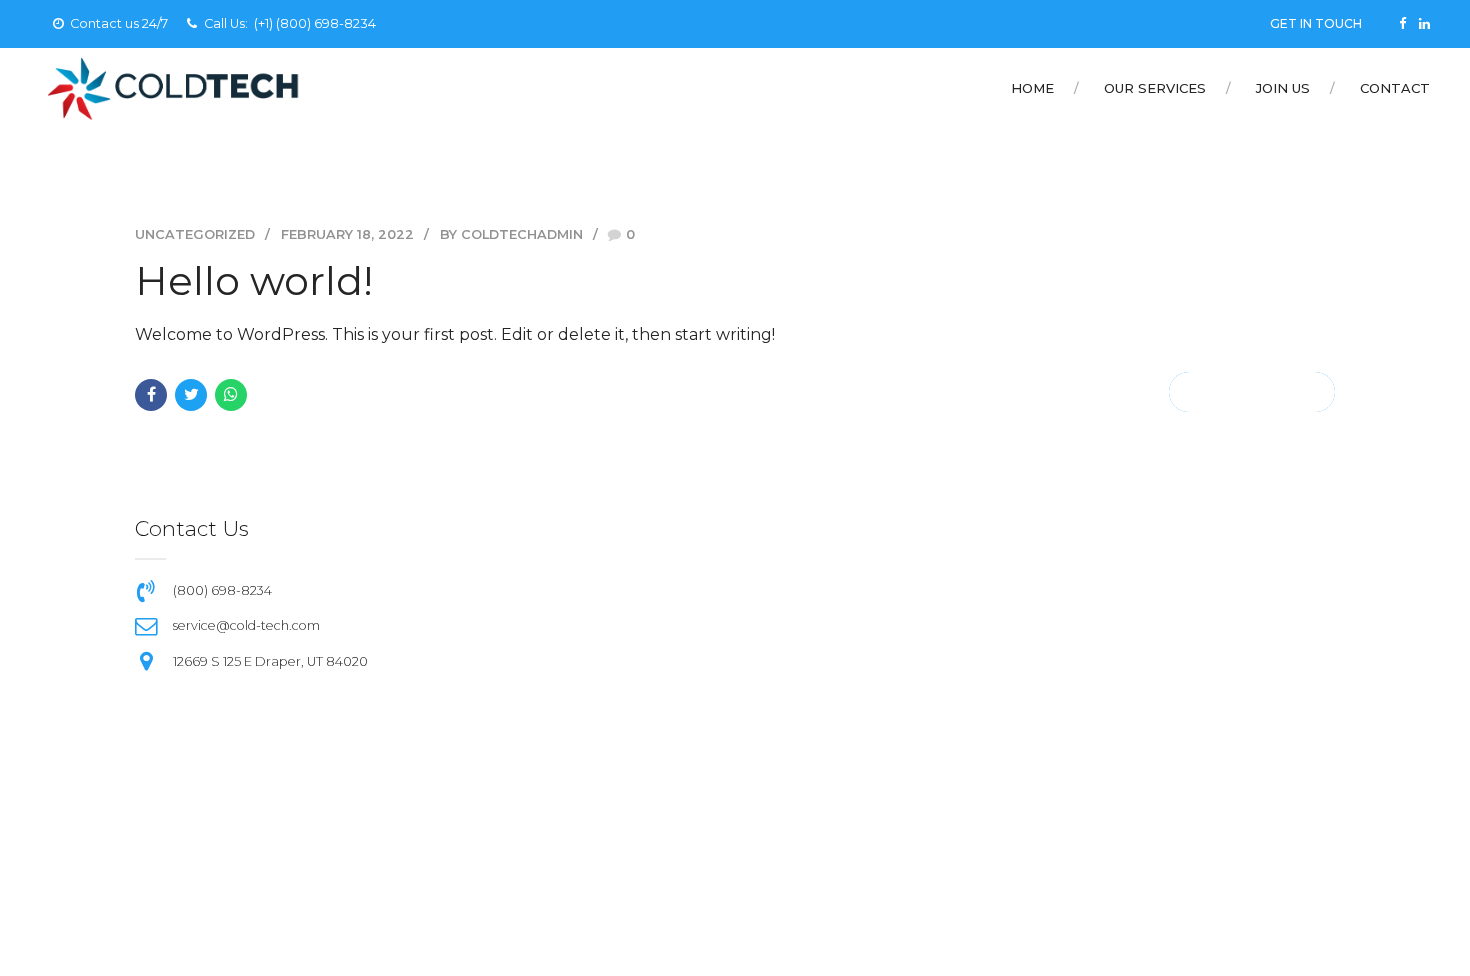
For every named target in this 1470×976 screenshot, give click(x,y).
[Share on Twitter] (191, 395)
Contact (1395, 88)
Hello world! (254, 280)
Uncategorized (195, 234)
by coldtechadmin (511, 234)
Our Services (1155, 88)
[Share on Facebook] (151, 395)
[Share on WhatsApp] (231, 395)
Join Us (1283, 88)
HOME (1032, 88)
